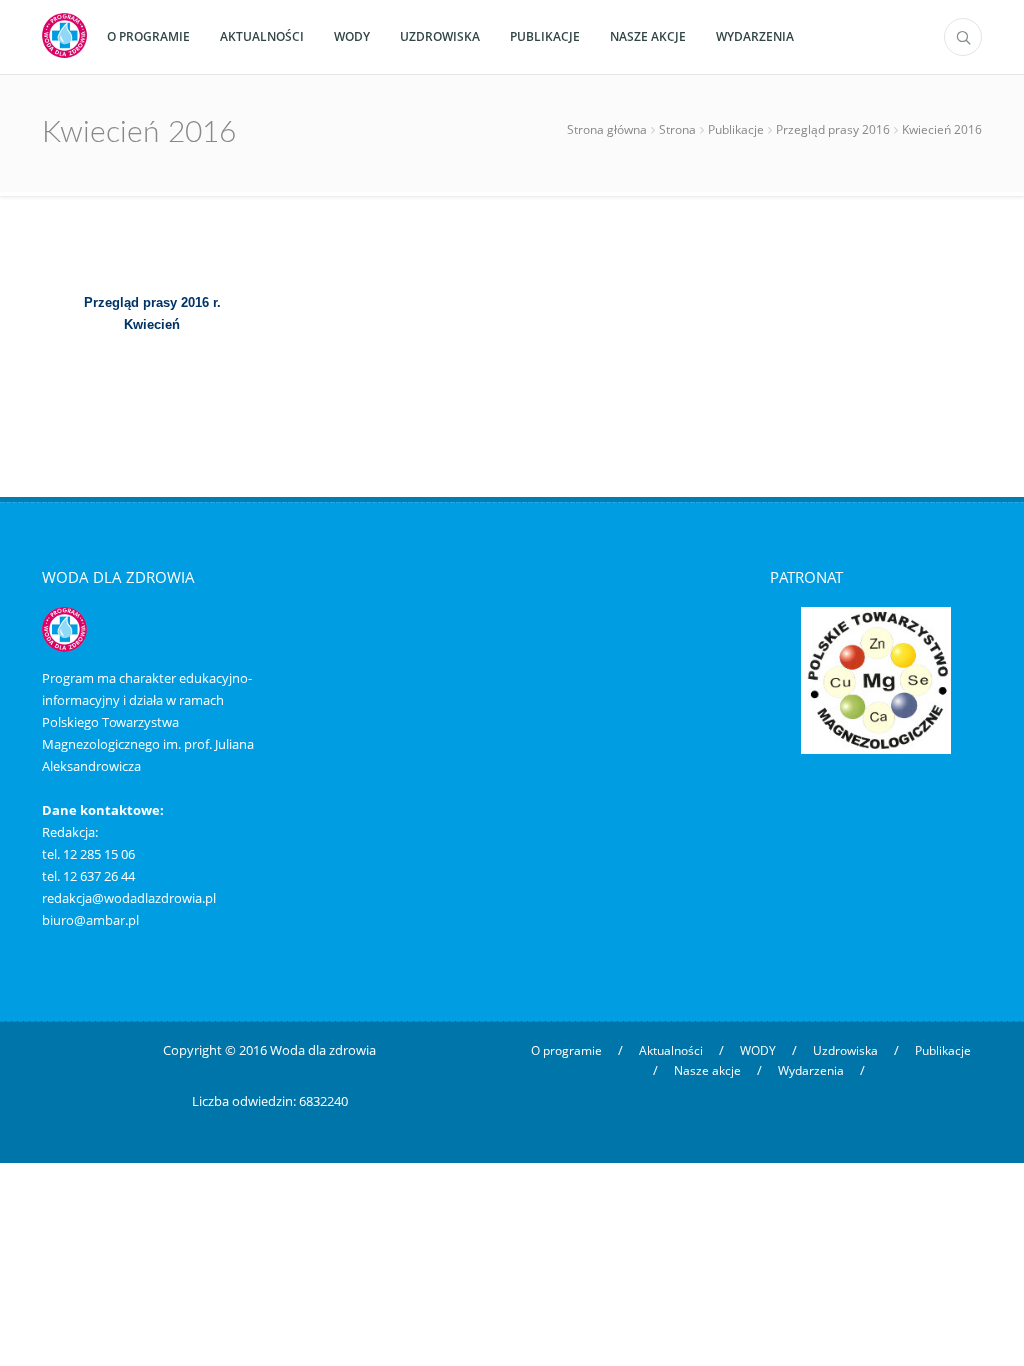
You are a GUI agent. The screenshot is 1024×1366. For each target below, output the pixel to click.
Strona (677, 129)
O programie (566, 1050)
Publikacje (736, 129)
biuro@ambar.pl (90, 920)
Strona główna (607, 129)
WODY (758, 1050)
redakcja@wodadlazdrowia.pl (129, 898)
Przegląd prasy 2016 (833, 129)
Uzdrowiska (845, 1050)
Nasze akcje (707, 1070)
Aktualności (671, 1050)
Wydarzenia (811, 1070)
